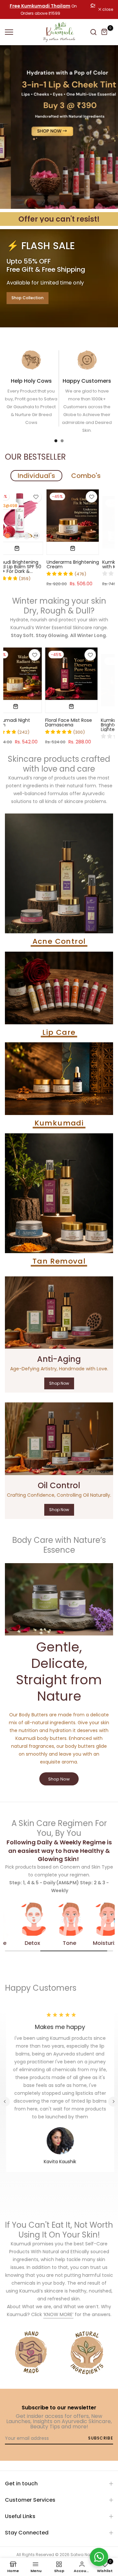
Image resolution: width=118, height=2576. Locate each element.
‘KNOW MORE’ (58, 2314)
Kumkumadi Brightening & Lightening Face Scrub (33, 725)
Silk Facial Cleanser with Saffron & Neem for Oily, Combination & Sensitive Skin (88, 725)
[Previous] (5, 2102)
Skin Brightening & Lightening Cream (57, 564)
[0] (105, 32)
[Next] (113, 2102)
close (107, 9)
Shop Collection (28, 298)
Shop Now (59, 1383)
